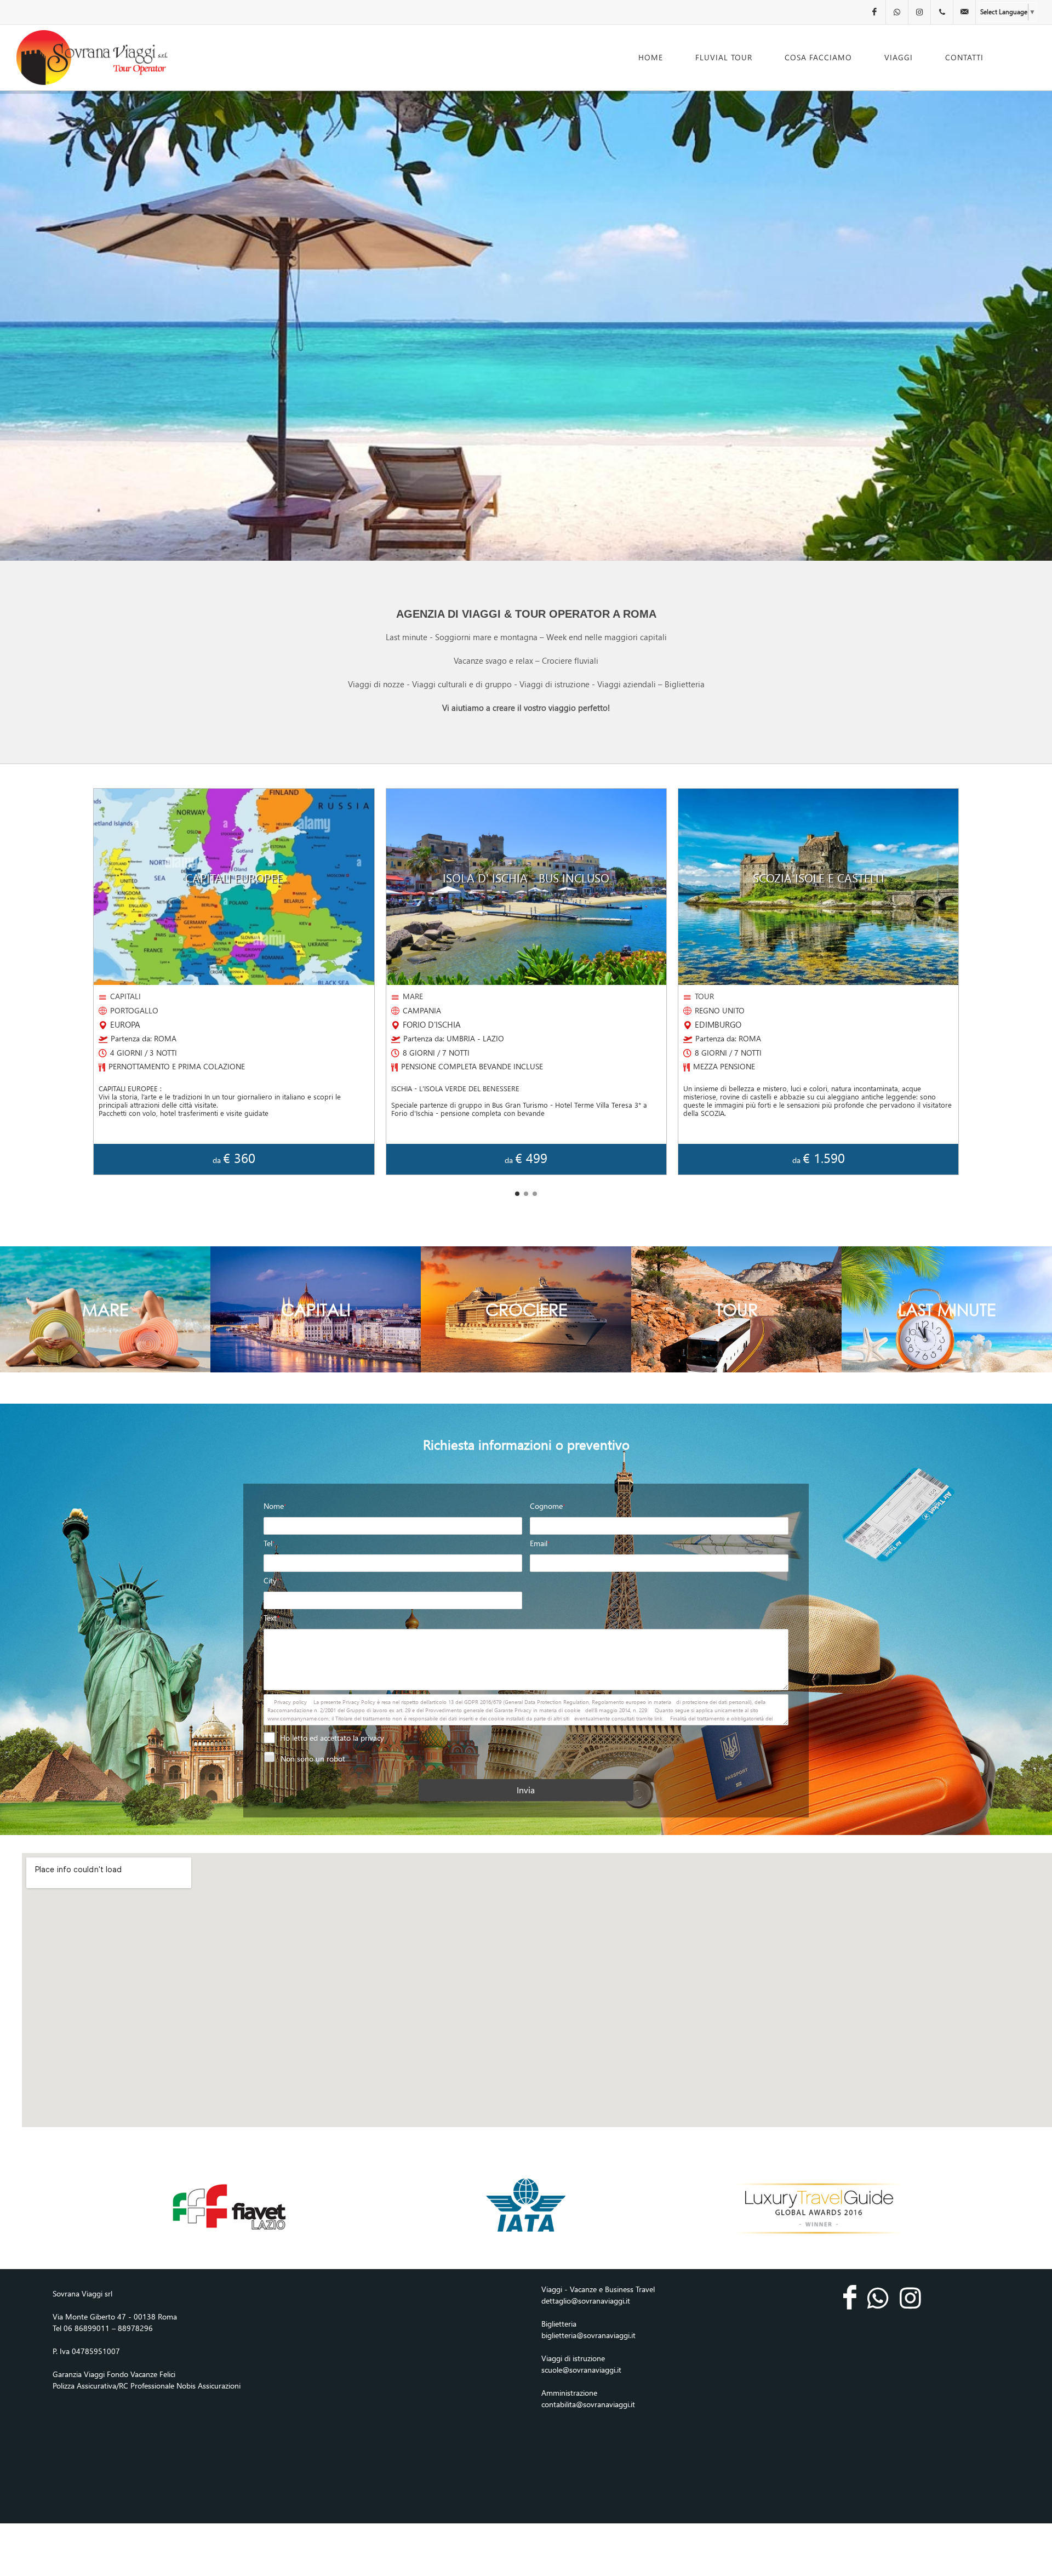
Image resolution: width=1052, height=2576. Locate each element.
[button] (517, 1194)
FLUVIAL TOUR (724, 57)
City (271, 1580)
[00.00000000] (942, 12)
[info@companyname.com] (964, 12)
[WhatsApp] (897, 12)
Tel (269, 1543)
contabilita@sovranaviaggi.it (588, 2404)
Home (651, 57)
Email (540, 1543)
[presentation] (93, 981)
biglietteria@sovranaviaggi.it (588, 2335)
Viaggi (899, 57)
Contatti (964, 57)
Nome (275, 1506)
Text (272, 1618)
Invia (526, 1790)
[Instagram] (919, 12)
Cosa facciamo (818, 57)
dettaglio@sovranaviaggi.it (586, 2301)
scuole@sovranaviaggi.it (581, 2370)
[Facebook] (874, 12)
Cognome (548, 1506)
